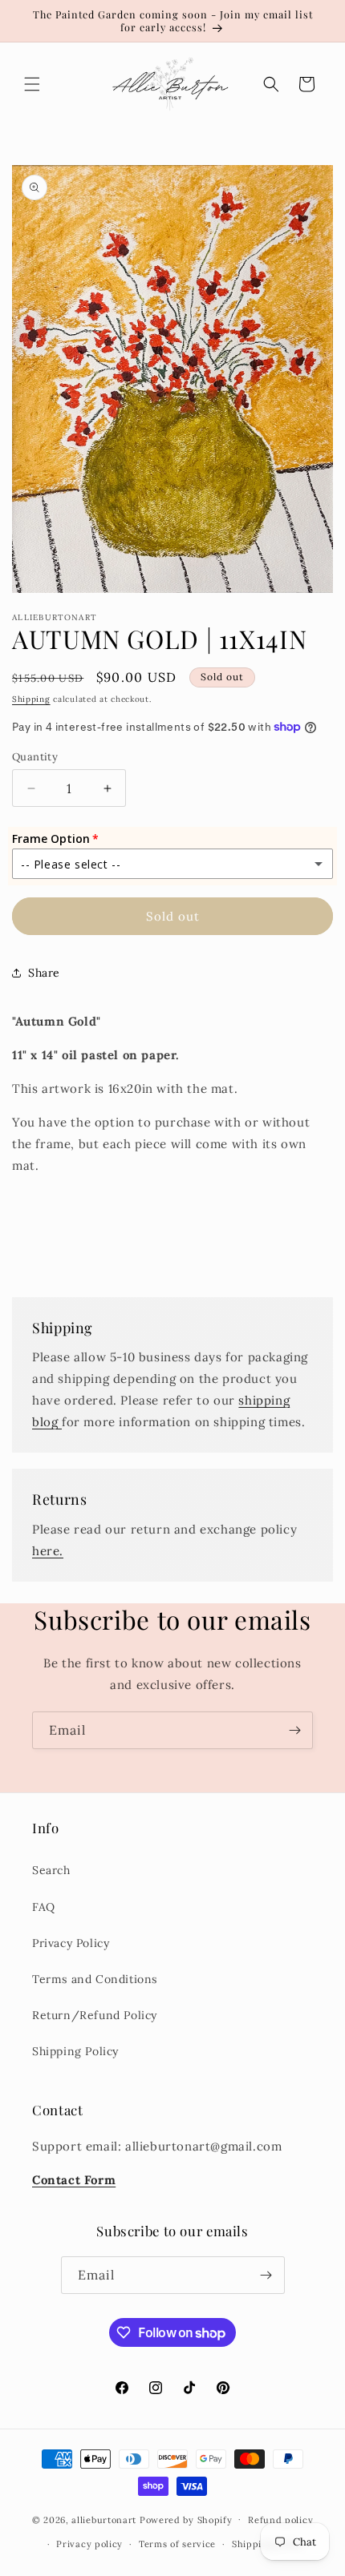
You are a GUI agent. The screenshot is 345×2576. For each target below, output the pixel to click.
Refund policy (280, 2520)
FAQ (44, 1907)
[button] (32, 84)
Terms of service (177, 2544)
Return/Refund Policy (95, 2015)
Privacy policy (89, 2544)
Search (51, 1870)
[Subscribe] (294, 1730)
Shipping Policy (75, 2051)
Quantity (35, 757)
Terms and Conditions (95, 1979)
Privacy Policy (71, 1943)
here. (48, 1551)
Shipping (31, 699)
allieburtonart (104, 2519)
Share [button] (44, 973)
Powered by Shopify (186, 2519)
